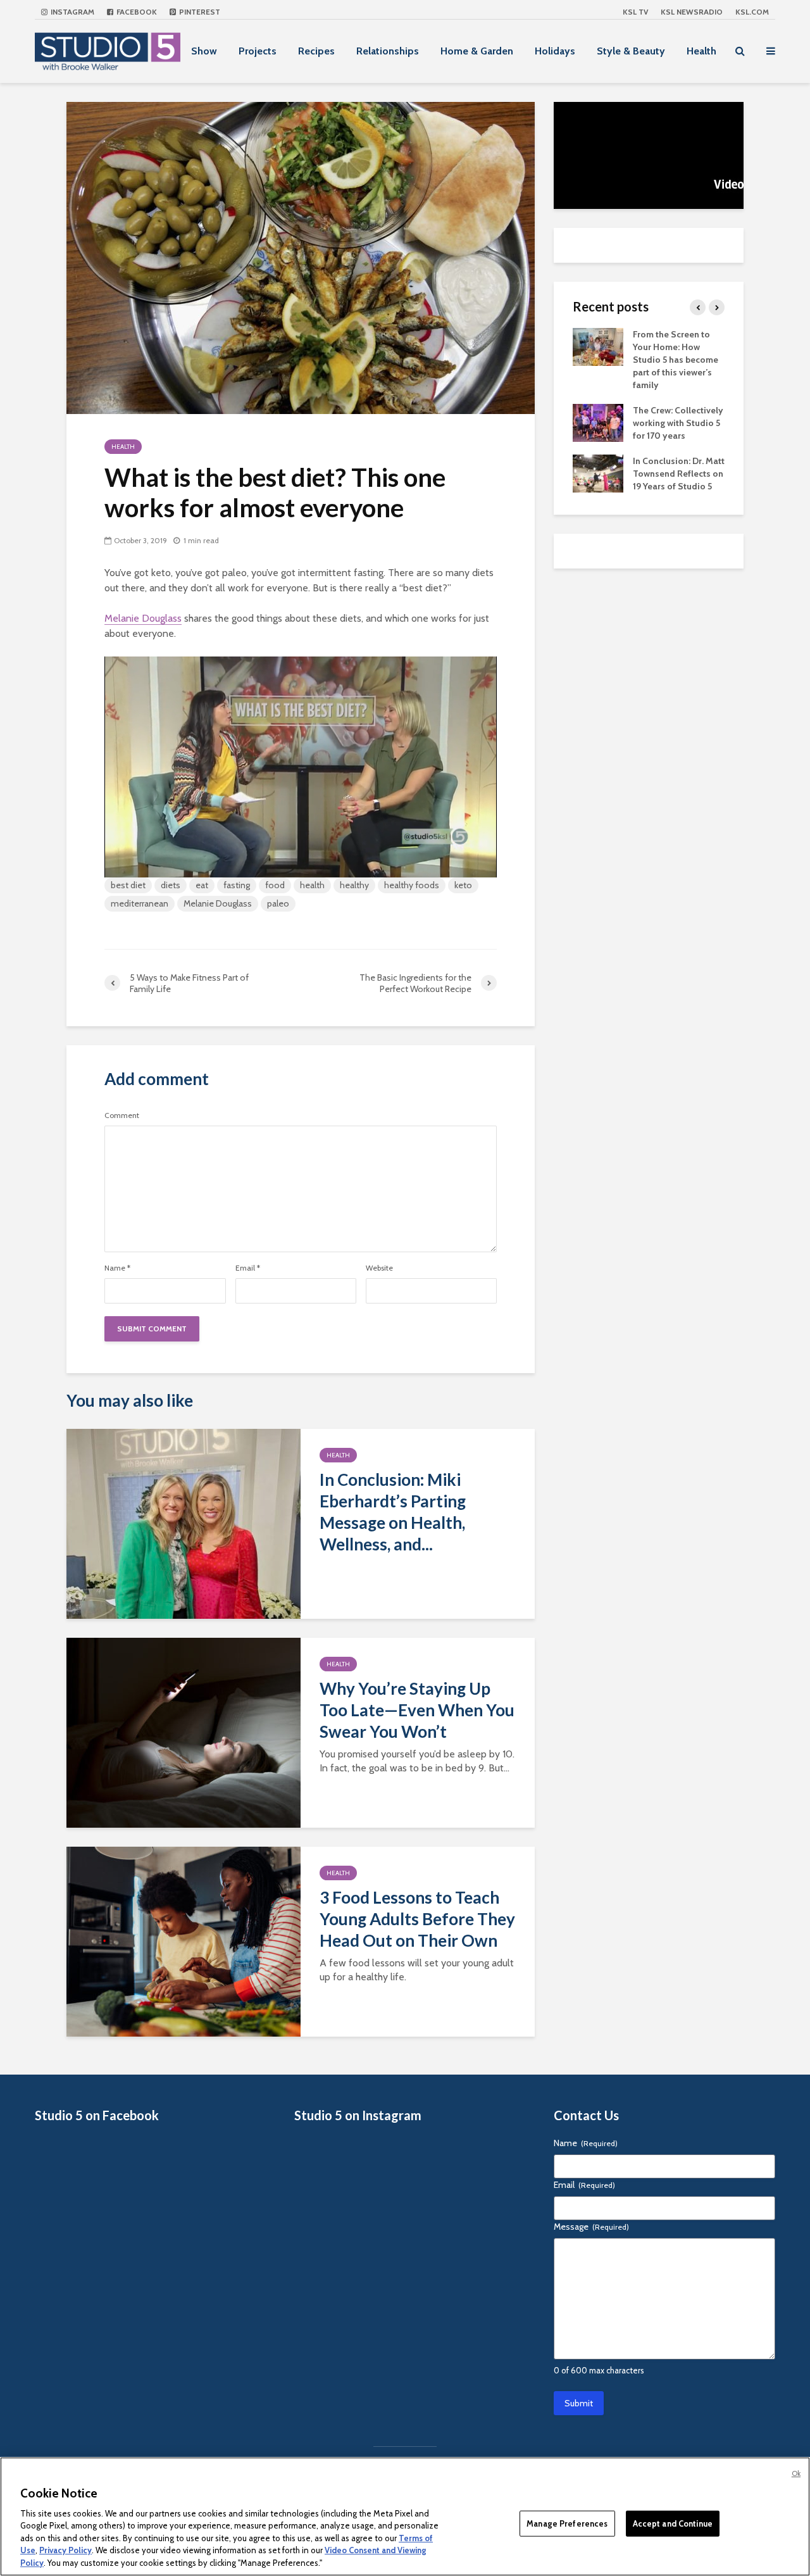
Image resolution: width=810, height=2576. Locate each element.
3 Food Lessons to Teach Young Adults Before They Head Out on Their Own (417, 1919)
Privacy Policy (65, 2551)
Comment (122, 1115)
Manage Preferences (567, 2523)
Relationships (388, 51)
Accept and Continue (673, 2523)
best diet (128, 885)
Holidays (555, 51)
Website (379, 1268)
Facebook (136, 12)
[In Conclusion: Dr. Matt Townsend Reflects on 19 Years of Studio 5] (598, 472)
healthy (354, 885)
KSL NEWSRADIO (692, 12)
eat (202, 885)
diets (171, 885)
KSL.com (752, 12)
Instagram (72, 12)
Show (204, 51)
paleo (278, 903)
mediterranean (140, 903)
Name (117, 1268)
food (275, 885)
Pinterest (199, 12)
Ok (796, 2473)
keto (463, 885)
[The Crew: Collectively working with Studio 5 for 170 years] (598, 422)
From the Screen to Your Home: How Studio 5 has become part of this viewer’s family (676, 360)
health (312, 885)
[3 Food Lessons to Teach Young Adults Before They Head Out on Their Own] (184, 1941)
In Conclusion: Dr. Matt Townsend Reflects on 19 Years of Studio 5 (679, 474)
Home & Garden (477, 51)
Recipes (316, 51)
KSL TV (635, 12)
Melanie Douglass (143, 618)
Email (248, 1268)
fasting (237, 885)
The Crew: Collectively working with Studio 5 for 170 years (678, 423)
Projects (258, 51)
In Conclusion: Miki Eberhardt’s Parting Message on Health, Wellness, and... (393, 1512)
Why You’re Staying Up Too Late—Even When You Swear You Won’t (417, 1710)
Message (591, 2227)
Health (701, 51)
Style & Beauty (631, 51)
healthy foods (412, 885)
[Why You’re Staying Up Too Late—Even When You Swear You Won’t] (184, 1732)
